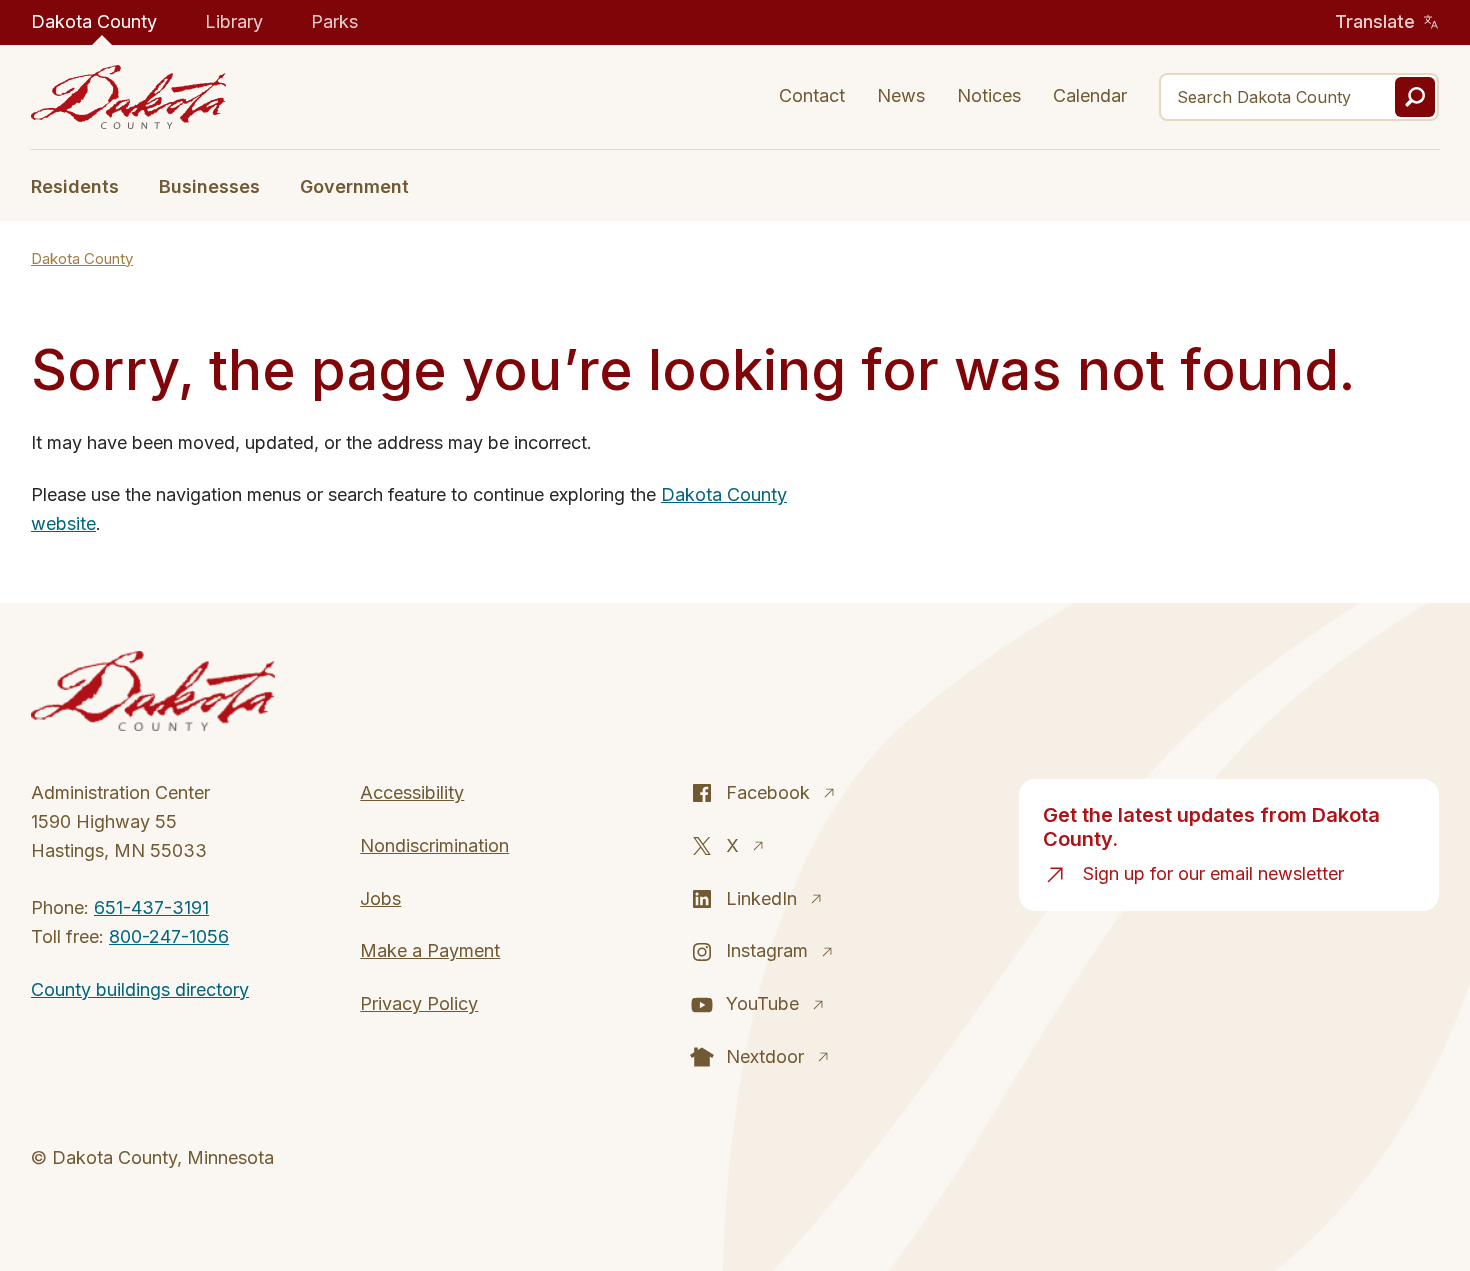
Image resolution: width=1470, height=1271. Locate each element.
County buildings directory (140, 989)
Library (234, 21)
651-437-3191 (151, 907)
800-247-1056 (169, 936)
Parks (334, 21)
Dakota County (94, 21)
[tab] (85, 185)
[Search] (1415, 97)
